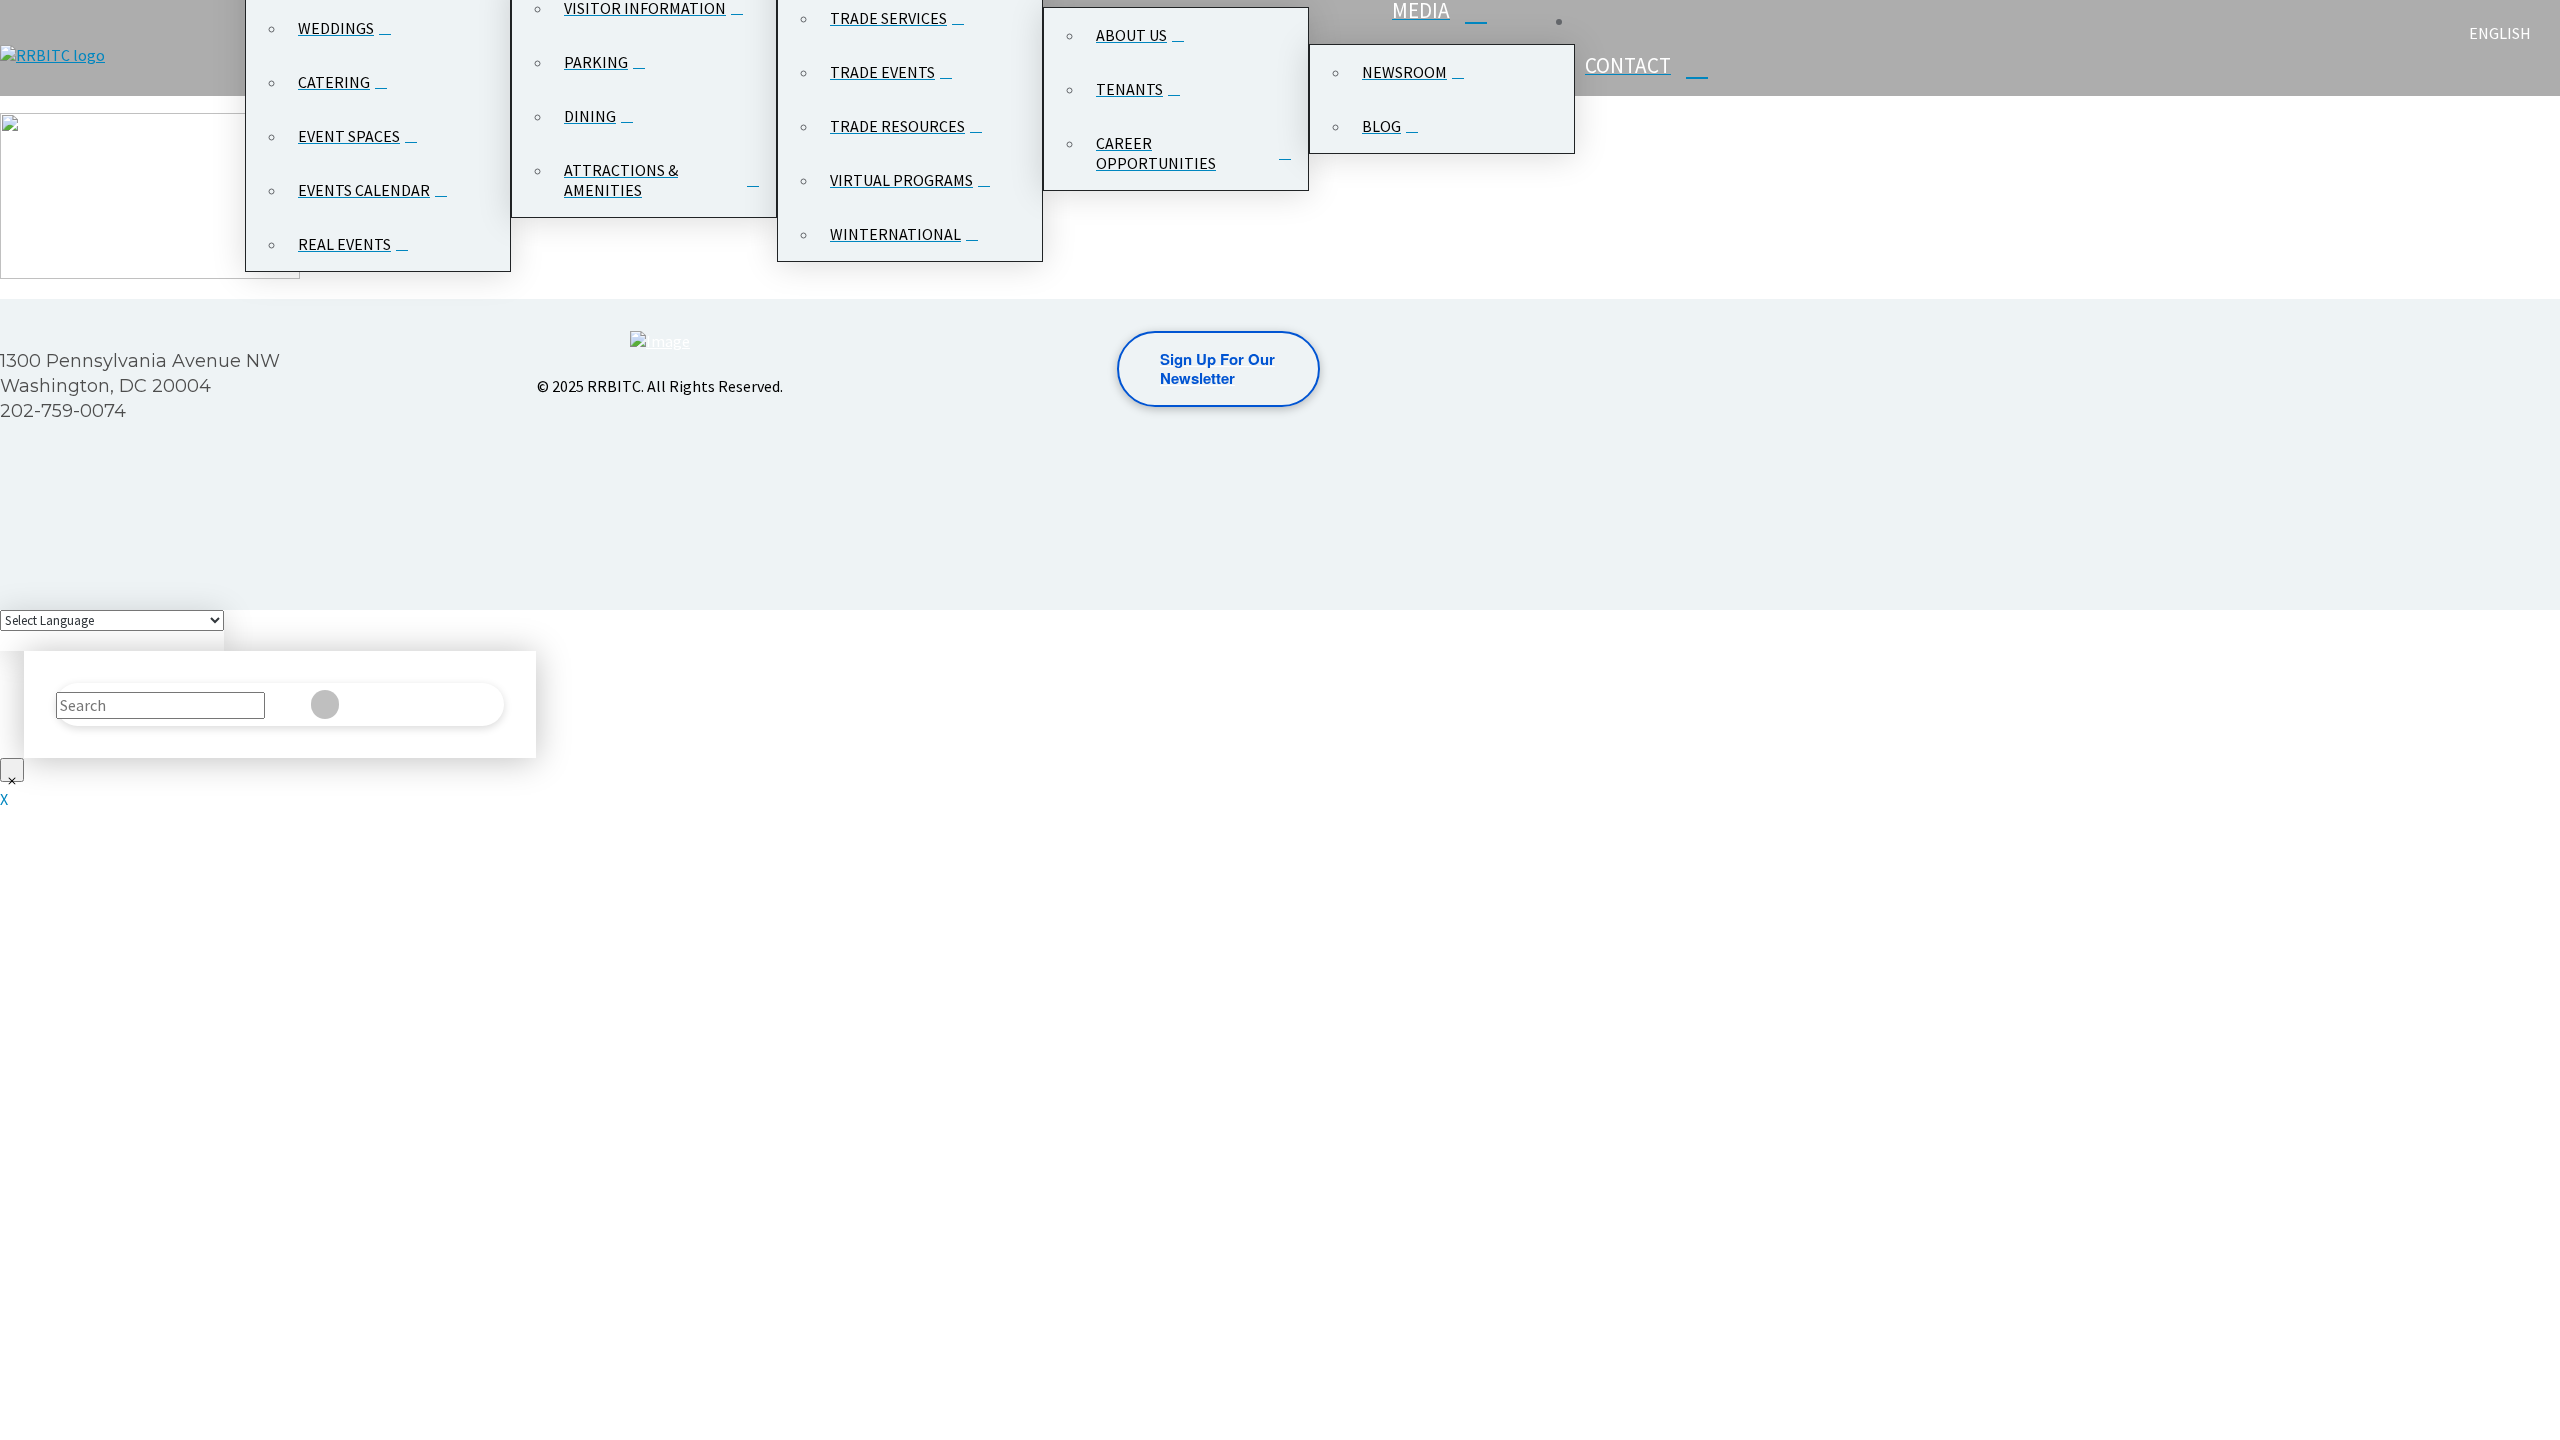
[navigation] (2512, 33)
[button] (2486, 72)
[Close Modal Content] (12, 770)
